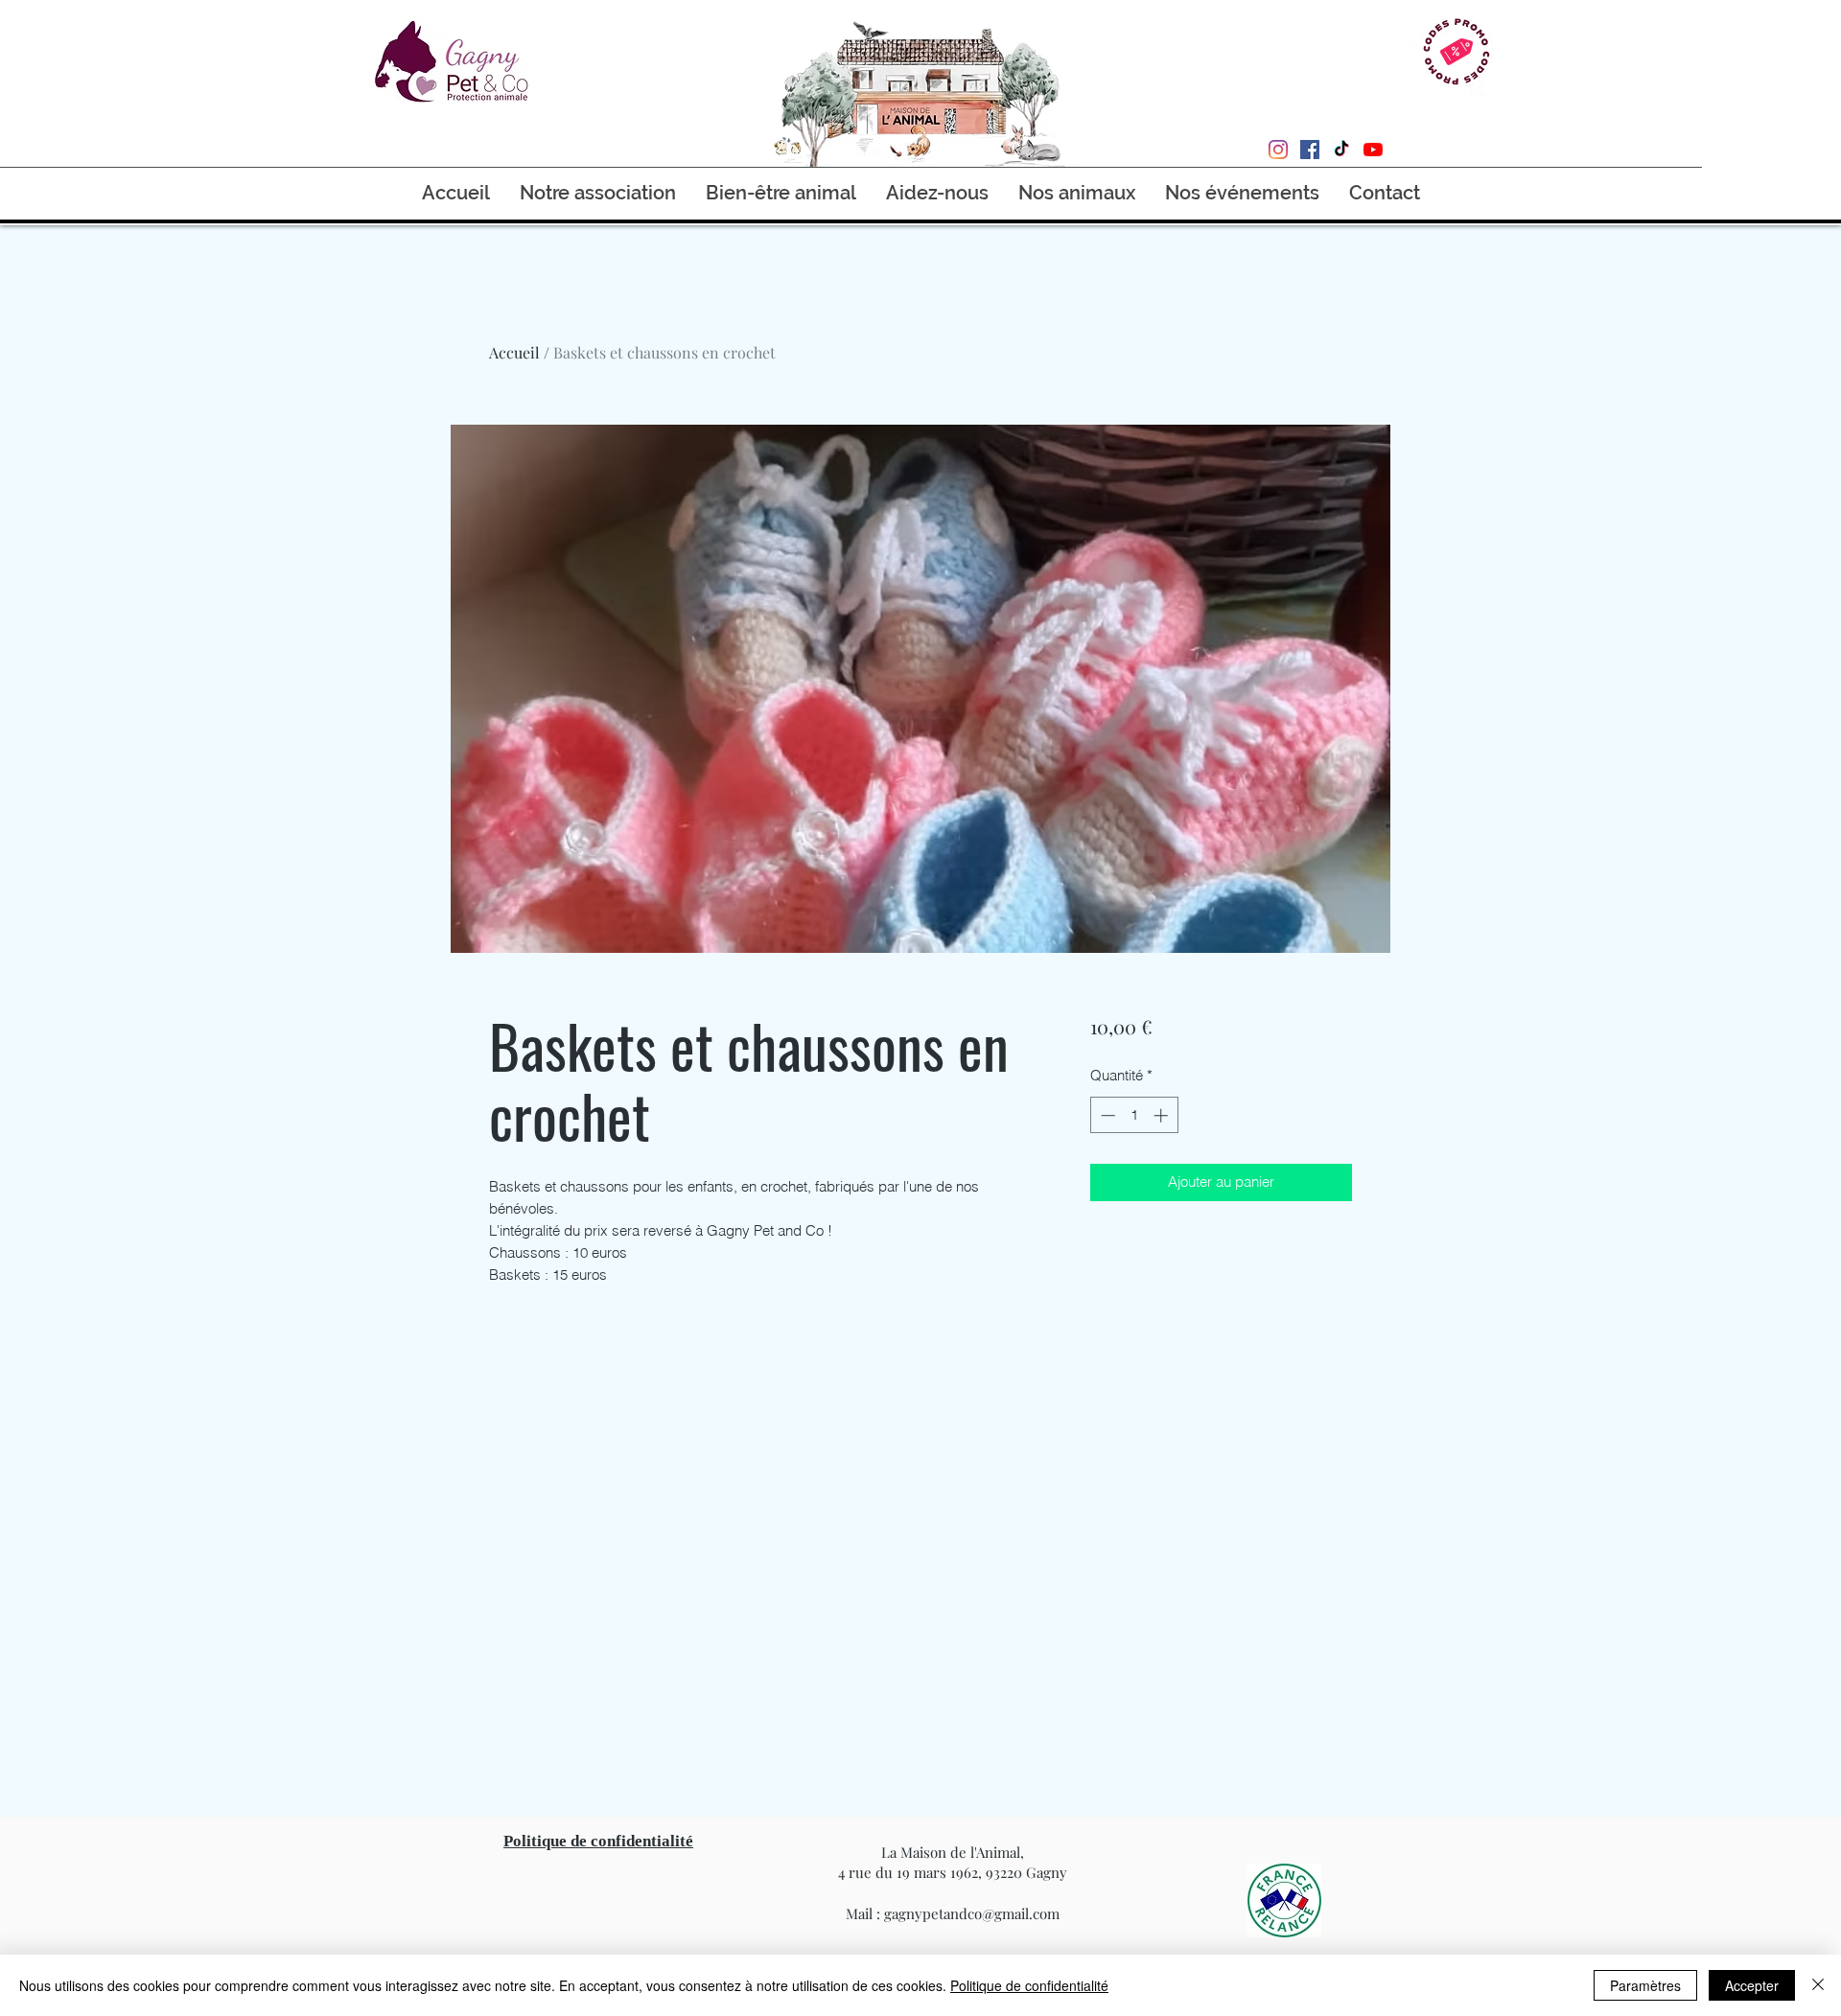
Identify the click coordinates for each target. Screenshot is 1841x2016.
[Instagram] (1278, 150)
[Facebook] (1310, 150)
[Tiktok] (1341, 150)
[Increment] (1163, 1115)
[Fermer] (1818, 1985)
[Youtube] (1373, 150)
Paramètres (1645, 1985)
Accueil (514, 352)
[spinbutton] (1134, 1115)
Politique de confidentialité (1029, 1985)
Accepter (1752, 1985)
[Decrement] (1106, 1115)
